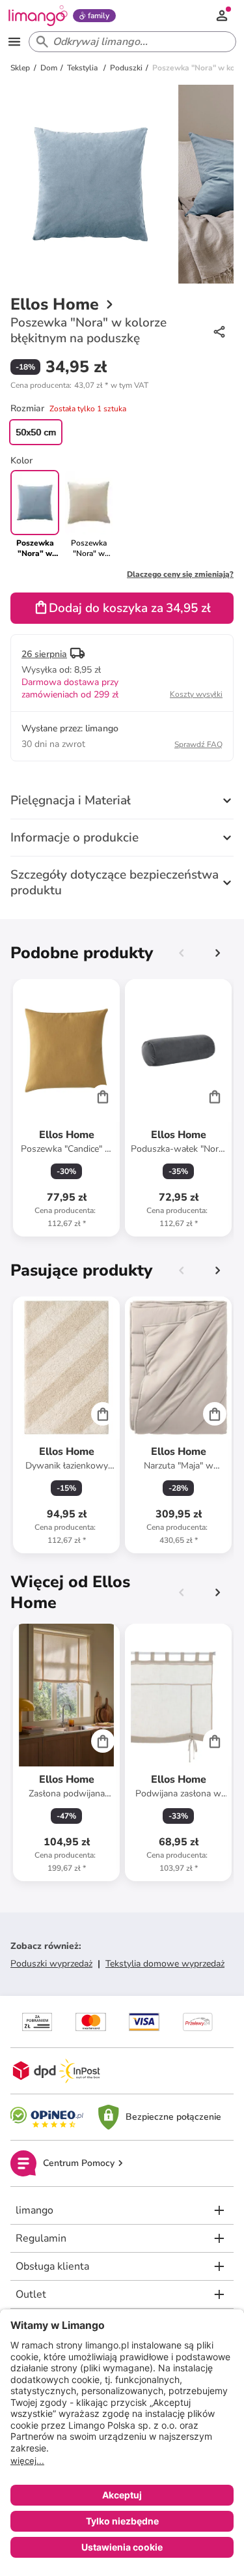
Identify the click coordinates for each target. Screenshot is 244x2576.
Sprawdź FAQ (198, 744)
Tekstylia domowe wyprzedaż (165, 1964)
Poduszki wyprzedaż (51, 1964)
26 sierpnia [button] (44, 654)
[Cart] (103, 1096)
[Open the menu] (14, 42)
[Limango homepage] (38, 16)
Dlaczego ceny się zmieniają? (180, 574)
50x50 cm (36, 432)
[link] (89, 514)
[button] (79, 385)
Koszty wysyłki (196, 694)
